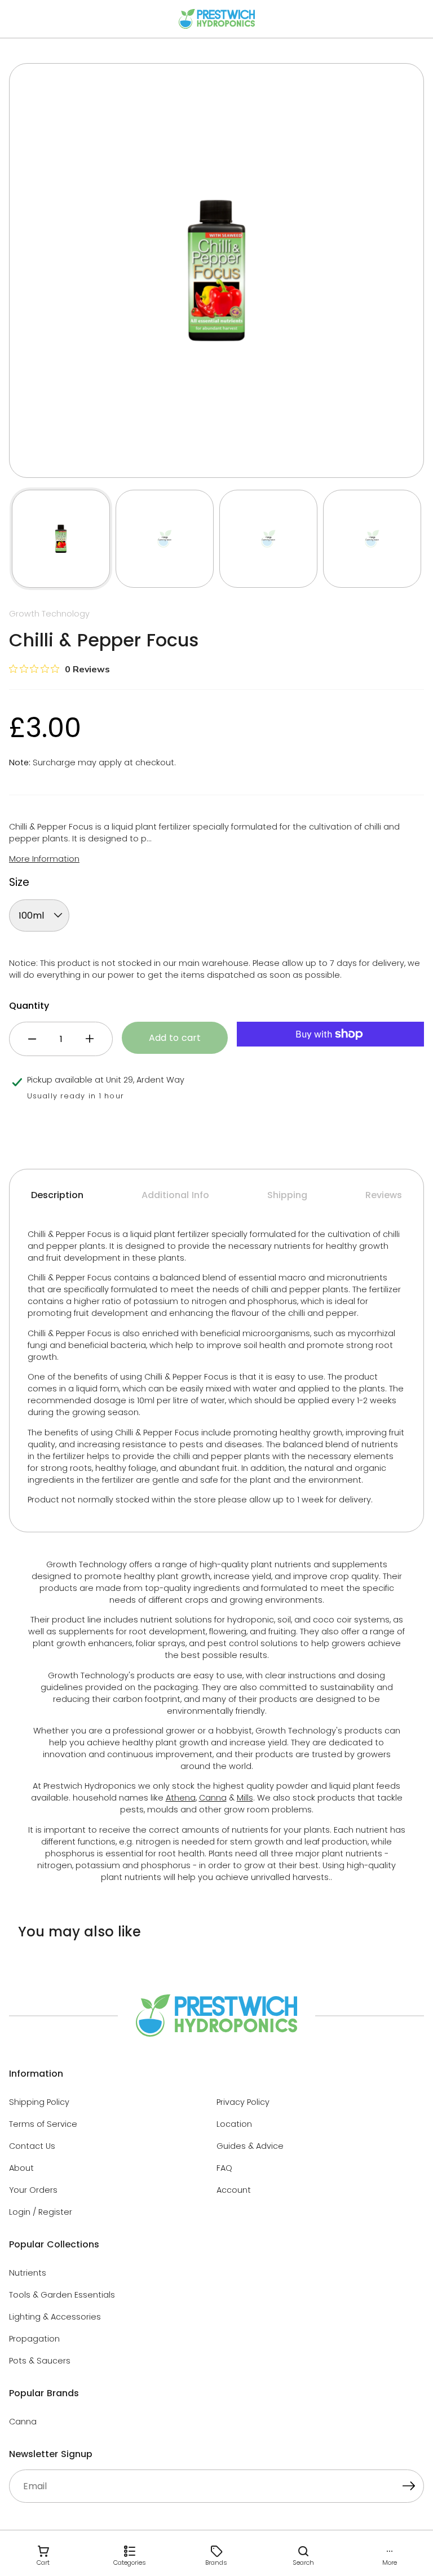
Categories (130, 2562)
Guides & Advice (250, 2146)
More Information (44, 859)
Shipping (287, 1195)
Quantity (29, 1006)
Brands (216, 2562)
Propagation (34, 2339)
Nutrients (28, 2273)
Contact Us (32, 2146)
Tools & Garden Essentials (62, 2295)
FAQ (224, 2168)
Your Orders (33, 2190)
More (390, 2562)
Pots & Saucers (40, 2361)
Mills (245, 1798)
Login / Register (41, 2212)
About (21, 2168)
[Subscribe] (409, 2488)
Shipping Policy (39, 2102)
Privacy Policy (243, 2102)
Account (234, 2190)
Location (234, 2124)
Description (57, 1195)
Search (303, 2562)
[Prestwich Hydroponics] (217, 19)
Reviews (384, 1195)
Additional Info (175, 1195)
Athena (181, 1798)
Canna (213, 1798)
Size (19, 882)
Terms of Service (43, 2124)
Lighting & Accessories (55, 2317)
